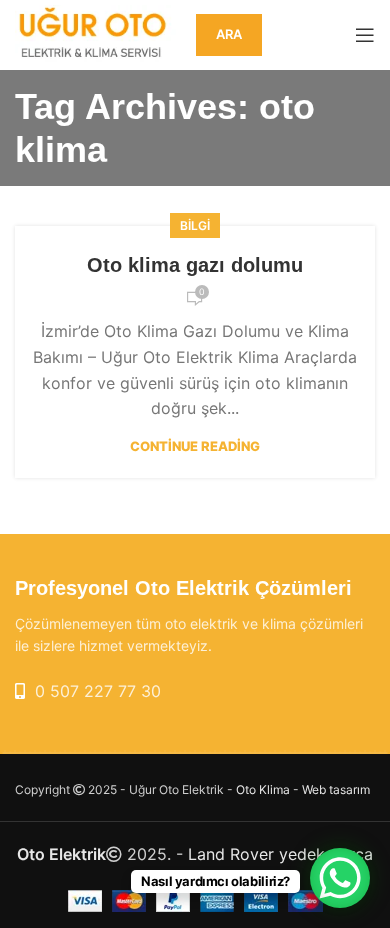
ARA (229, 34)
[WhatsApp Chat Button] (340, 878)
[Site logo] (95, 33)
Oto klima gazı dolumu (195, 265)
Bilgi (195, 225)
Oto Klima (263, 789)
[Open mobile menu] (365, 35)
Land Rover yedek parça (280, 854)
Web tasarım (336, 789)
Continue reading (195, 446)
